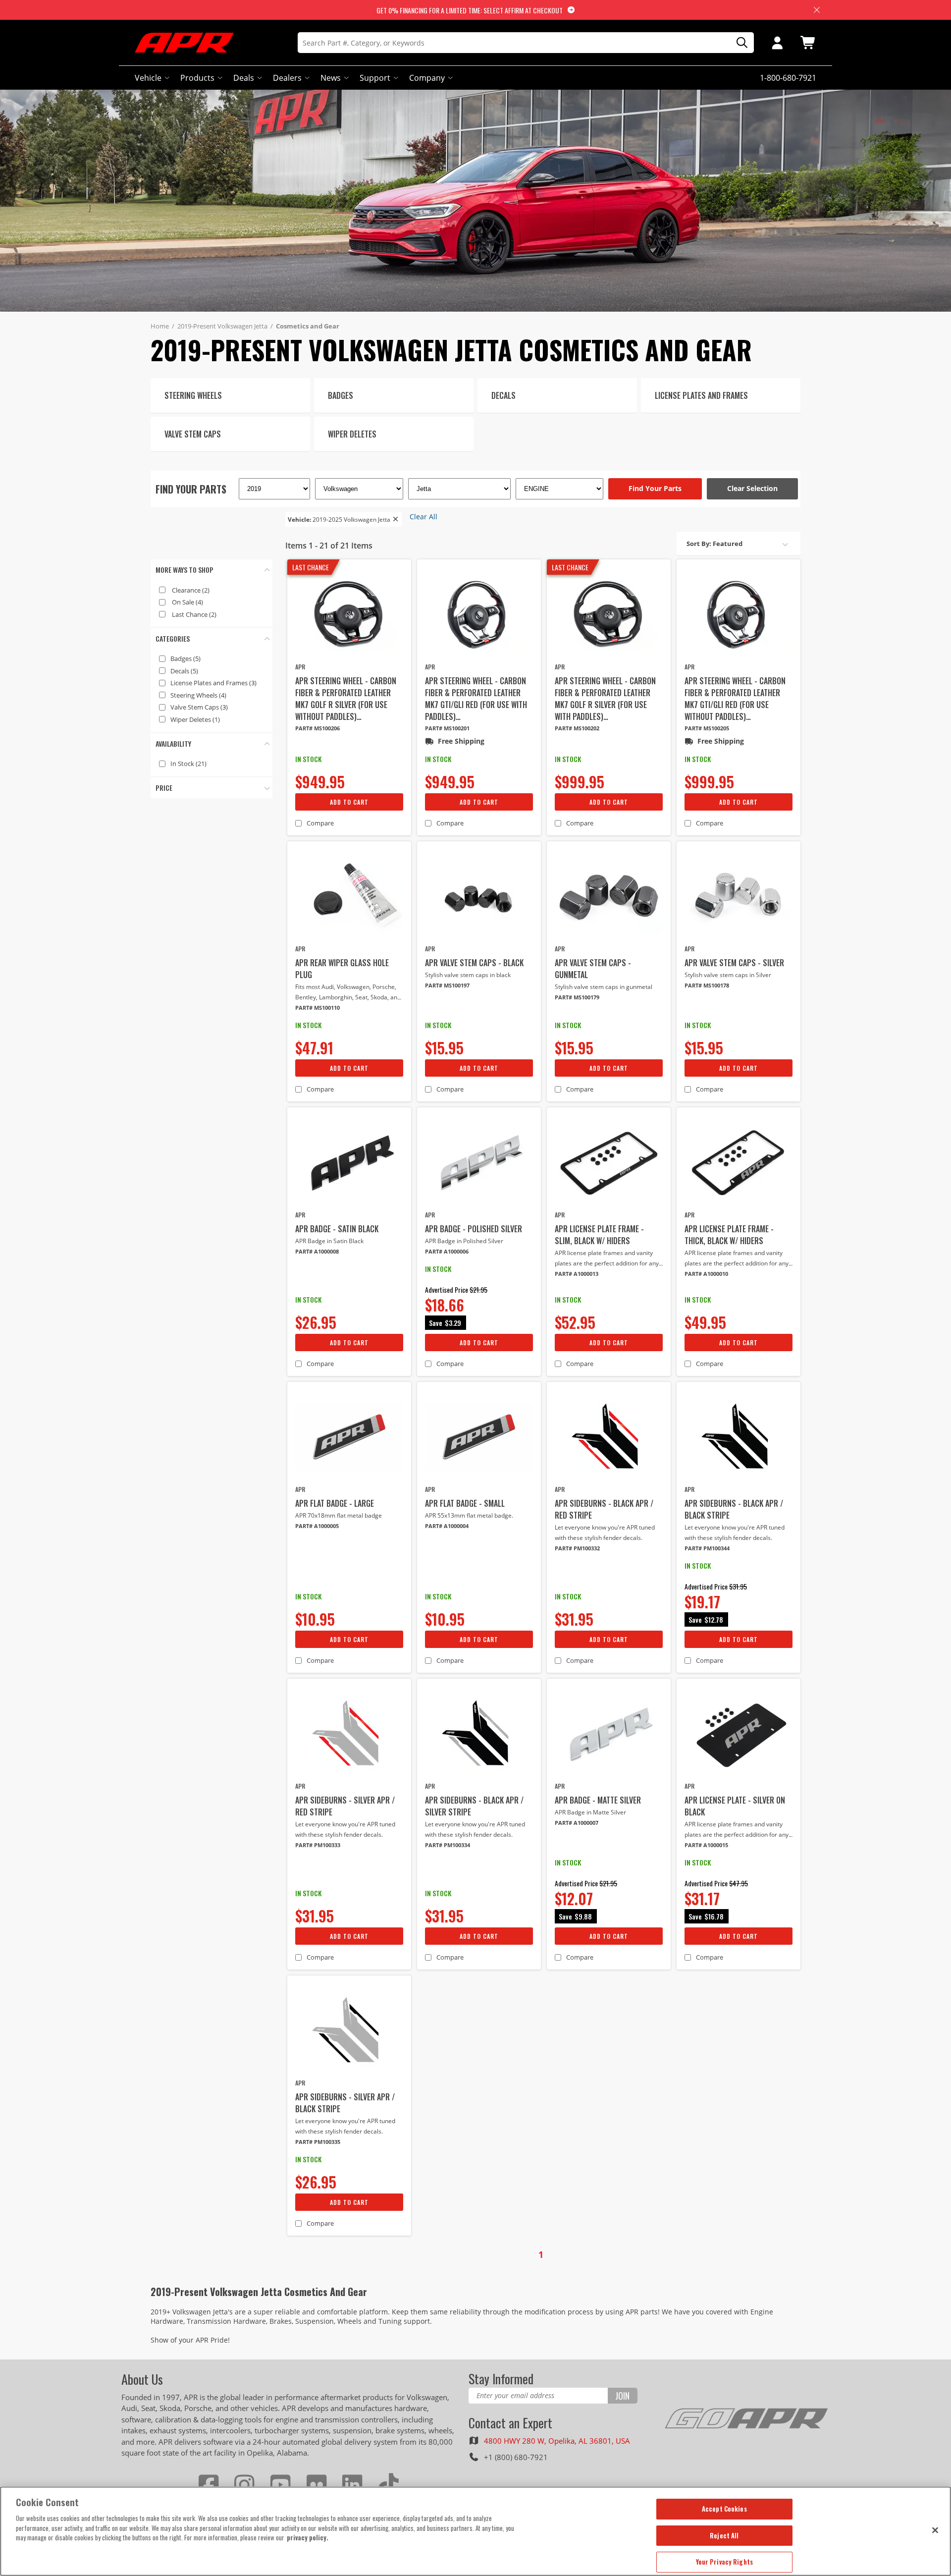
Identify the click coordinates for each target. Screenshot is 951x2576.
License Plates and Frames (213, 683)
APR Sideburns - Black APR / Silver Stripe (474, 1806)
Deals (244, 78)
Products (197, 78)
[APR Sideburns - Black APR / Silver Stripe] (479, 1734)
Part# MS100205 (707, 728)
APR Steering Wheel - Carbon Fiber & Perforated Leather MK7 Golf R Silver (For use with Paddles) (605, 699)
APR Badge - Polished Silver (474, 1229)
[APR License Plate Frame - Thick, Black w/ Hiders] (739, 1163)
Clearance (191, 590)
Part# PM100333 (318, 1845)
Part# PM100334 (448, 1845)
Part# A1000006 (447, 1251)
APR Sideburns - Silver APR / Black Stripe (345, 2103)
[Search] (739, 43)
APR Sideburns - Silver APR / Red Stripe (345, 1806)
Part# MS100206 (317, 728)
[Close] (935, 2530)
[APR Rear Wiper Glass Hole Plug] (349, 897)
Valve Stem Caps (199, 707)
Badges (185, 658)
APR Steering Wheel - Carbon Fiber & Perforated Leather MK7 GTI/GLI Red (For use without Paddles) (735, 699)
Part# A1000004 (447, 1526)
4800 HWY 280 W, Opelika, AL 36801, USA (557, 2441)
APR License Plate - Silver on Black (735, 1806)
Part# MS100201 (447, 728)
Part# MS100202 (577, 728)
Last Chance (194, 614)
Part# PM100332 (577, 1548)
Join (622, 2396)
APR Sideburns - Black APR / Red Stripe (604, 1509)
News (331, 78)
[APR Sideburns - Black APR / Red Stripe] (609, 1437)
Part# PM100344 (707, 1548)
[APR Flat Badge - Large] (349, 1437)
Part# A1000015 (706, 1845)
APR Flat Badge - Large (335, 1503)
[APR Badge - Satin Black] (349, 1163)
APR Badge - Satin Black (337, 1229)
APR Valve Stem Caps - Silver (734, 963)
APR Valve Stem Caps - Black (474, 963)
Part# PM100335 (318, 2142)
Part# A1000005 (317, 1526)
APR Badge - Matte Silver (598, 1800)
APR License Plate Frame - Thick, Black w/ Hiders (729, 1235)
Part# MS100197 (447, 985)
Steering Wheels (198, 695)
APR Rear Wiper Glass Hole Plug (342, 969)
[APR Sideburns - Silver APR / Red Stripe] (349, 1734)
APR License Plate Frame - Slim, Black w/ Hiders (599, 1235)
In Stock (188, 764)
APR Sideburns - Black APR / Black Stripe (734, 1509)
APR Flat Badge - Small (465, 1503)
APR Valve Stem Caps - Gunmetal (593, 969)
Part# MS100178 (707, 985)
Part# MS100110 (317, 1008)
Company (427, 78)
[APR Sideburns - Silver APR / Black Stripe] (349, 2031)
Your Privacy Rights (724, 2562)
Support (375, 78)
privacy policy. (308, 2537)
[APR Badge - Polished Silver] (479, 1163)
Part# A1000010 (706, 1274)
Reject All (724, 2535)
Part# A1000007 (577, 1823)
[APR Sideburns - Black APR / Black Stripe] (739, 1437)
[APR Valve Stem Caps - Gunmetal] (609, 897)
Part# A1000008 (317, 1251)
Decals (184, 671)
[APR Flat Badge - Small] (479, 1437)
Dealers (287, 78)
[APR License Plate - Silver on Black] (739, 1734)
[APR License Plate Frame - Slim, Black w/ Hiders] (609, 1163)
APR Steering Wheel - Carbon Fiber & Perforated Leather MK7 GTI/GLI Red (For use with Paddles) (476, 699)
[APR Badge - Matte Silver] (609, 1734)
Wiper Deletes (195, 719)
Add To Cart (349, 802)
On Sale (187, 602)
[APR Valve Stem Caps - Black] (479, 897)
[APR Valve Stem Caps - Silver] (739, 897)
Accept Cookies (724, 2509)
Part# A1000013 (577, 1274)
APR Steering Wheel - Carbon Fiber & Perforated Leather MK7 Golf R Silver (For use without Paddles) (346, 699)
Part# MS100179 (577, 997)
